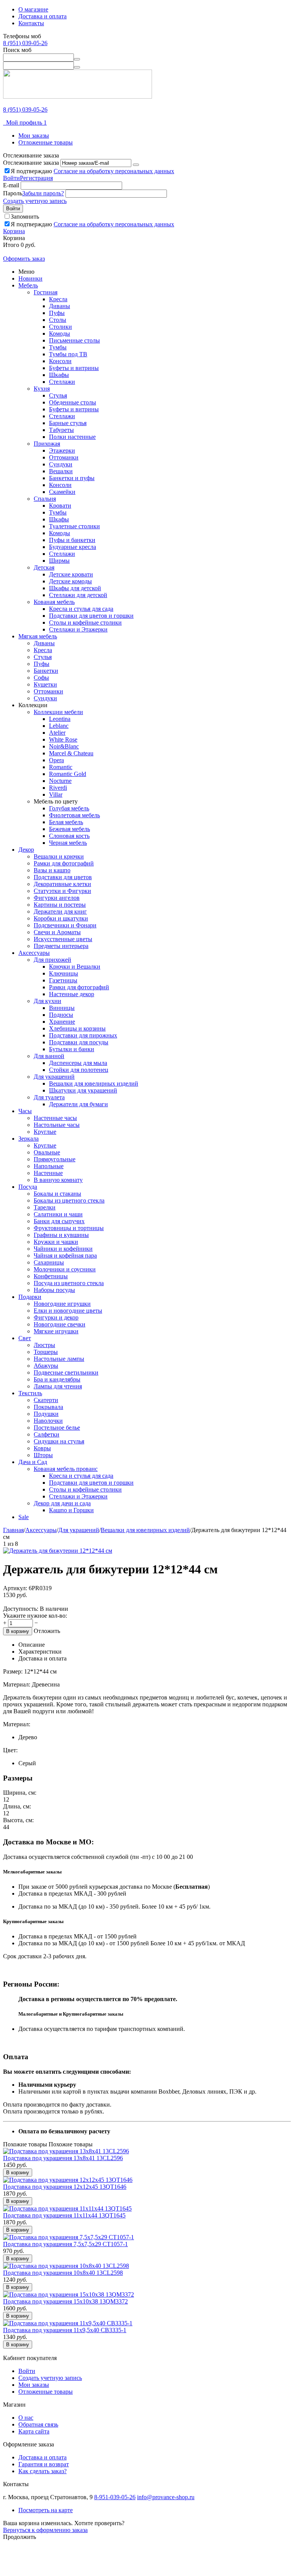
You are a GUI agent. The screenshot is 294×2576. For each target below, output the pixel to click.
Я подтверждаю (92, 171)
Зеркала (29, 1139)
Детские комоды (70, 581)
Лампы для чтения (58, 1386)
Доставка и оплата (42, 16)
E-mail (11, 185)
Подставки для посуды (79, 1042)
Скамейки (62, 492)
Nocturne (60, 781)
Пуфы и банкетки (72, 540)
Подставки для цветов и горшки (91, 616)
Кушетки (45, 684)
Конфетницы (51, 1276)
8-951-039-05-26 (115, 2497)
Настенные (48, 1173)
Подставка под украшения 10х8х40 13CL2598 (63, 2273)
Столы (58, 320)
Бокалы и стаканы (57, 1194)
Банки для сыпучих (59, 1221)
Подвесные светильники (66, 1372)
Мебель (28, 285)
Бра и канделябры (57, 1379)
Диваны (60, 306)
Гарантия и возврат (44, 2464)
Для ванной (49, 1056)
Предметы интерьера (61, 946)
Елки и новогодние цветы (68, 1311)
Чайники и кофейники (63, 1249)
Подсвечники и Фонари (65, 925)
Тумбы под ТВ (68, 354)
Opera (56, 760)
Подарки (30, 1297)
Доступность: (21, 1609)
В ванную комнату (58, 1180)
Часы (25, 1111)
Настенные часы (55, 1118)
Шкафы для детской (75, 588)
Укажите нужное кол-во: (35, 1616)
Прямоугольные (55, 1159)
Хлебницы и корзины (77, 1028)
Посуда (28, 1187)
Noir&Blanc (64, 746)
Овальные (47, 1152)
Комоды (60, 334)
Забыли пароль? (43, 193)
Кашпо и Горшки (71, 1510)
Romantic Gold (68, 774)
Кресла (58, 299)
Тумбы (58, 347)
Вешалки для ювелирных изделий (94, 1083)
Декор (26, 850)
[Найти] (77, 59)
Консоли (60, 361)
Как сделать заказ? (42, 2471)
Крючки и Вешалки (75, 967)
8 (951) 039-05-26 (25, 43)
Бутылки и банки (72, 1049)
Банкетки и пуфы (72, 478)
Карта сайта (34, 2431)
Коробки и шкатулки (61, 918)
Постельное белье (57, 1428)
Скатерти (46, 1400)
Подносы (61, 1015)
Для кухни (47, 1001)
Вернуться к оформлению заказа (45, 2530)
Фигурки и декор (56, 1317)
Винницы (62, 1008)
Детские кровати (71, 574)
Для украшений (54, 1077)
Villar (56, 795)
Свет (25, 1338)
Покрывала (48, 1407)
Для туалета (49, 1097)
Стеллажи (62, 382)
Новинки (30, 278)
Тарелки (45, 1207)
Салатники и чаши (58, 1214)
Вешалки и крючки (59, 856)
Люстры (44, 1345)
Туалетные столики (74, 526)
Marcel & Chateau (71, 753)
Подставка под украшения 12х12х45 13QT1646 (65, 2187)
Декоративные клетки (62, 884)
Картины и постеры (60, 905)
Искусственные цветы (63, 939)
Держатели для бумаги (78, 1104)
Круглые (45, 1132)
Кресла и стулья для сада (81, 609)
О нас (26, 2418)
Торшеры (46, 1352)
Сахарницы (49, 1262)
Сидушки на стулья (59, 1441)
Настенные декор (72, 994)
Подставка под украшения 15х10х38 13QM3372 (65, 2301)
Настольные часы (57, 1125)
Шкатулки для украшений (83, 1090)
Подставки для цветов (63, 877)
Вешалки (61, 471)
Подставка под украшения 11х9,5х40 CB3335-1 (65, 2330)
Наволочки (48, 1421)
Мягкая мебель (38, 636)
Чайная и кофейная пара (65, 1256)
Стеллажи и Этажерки (78, 629)
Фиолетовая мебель (74, 815)
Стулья (58, 395)
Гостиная (46, 292)
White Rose (63, 739)
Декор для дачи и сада (62, 1503)
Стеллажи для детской (78, 595)
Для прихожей (52, 960)
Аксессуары (34, 953)
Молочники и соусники (65, 1269)
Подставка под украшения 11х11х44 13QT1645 (64, 2215)
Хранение (62, 1022)
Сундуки (61, 464)
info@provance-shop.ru (166, 2497)
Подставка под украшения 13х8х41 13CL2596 (63, 2158)
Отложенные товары (46, 142)
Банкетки (46, 671)
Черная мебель (68, 843)
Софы (41, 678)
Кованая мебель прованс (66, 1469)
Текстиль (30, 1393)
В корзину (18, 1631)
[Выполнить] (136, 165)
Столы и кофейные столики (85, 622)
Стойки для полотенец (79, 1070)
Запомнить (25, 217)
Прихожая (47, 444)
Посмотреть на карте (46, 2510)
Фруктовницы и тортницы (69, 1228)
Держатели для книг (60, 911)
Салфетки (47, 1434)
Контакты (31, 23)
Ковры (42, 1448)
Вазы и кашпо (52, 870)
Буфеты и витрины (74, 368)
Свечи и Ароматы (57, 932)
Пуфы (57, 313)
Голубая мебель (69, 808)
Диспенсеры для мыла (78, 1063)
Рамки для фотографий (64, 863)
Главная (13, 1530)
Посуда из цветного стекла (69, 1283)
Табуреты (61, 430)
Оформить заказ (24, 259)
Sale (24, 1517)
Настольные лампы (59, 1359)
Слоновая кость (69, 836)
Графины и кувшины (61, 1235)
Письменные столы (74, 340)
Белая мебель (66, 822)
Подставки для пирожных (83, 1035)
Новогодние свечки (60, 1324)
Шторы (43, 1455)
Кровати (60, 506)
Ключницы (64, 973)
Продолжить (20, 2537)
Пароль (13, 193)
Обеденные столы (73, 402)
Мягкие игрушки (56, 1331)
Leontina (60, 719)
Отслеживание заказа (31, 163)
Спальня (45, 499)
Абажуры (46, 1366)
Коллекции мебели (58, 712)
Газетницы (63, 980)
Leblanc (59, 726)
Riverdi (58, 788)
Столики (60, 327)
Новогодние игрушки (62, 1304)
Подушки (46, 1414)
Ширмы (59, 561)
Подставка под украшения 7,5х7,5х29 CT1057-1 (65, 2244)
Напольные (49, 1166)
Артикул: (15, 1588)
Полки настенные (72, 437)
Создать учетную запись (35, 201)
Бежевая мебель (69, 829)
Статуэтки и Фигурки (62, 891)
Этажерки (62, 450)
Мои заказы (34, 136)
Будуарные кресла (73, 547)
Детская (44, 567)
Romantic (61, 767)
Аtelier (57, 733)
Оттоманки (64, 457)
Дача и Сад (33, 1462)
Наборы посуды (54, 1290)
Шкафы (59, 375)
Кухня (42, 389)
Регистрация (36, 178)
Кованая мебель (54, 602)
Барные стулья (68, 423)
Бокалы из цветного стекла (69, 1200)
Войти (11, 178)
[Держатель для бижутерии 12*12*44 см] (58, 1551)
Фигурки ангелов (57, 898)
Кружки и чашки (56, 1242)
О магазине (33, 9)
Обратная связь (38, 2424)
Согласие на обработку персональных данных (114, 171)
